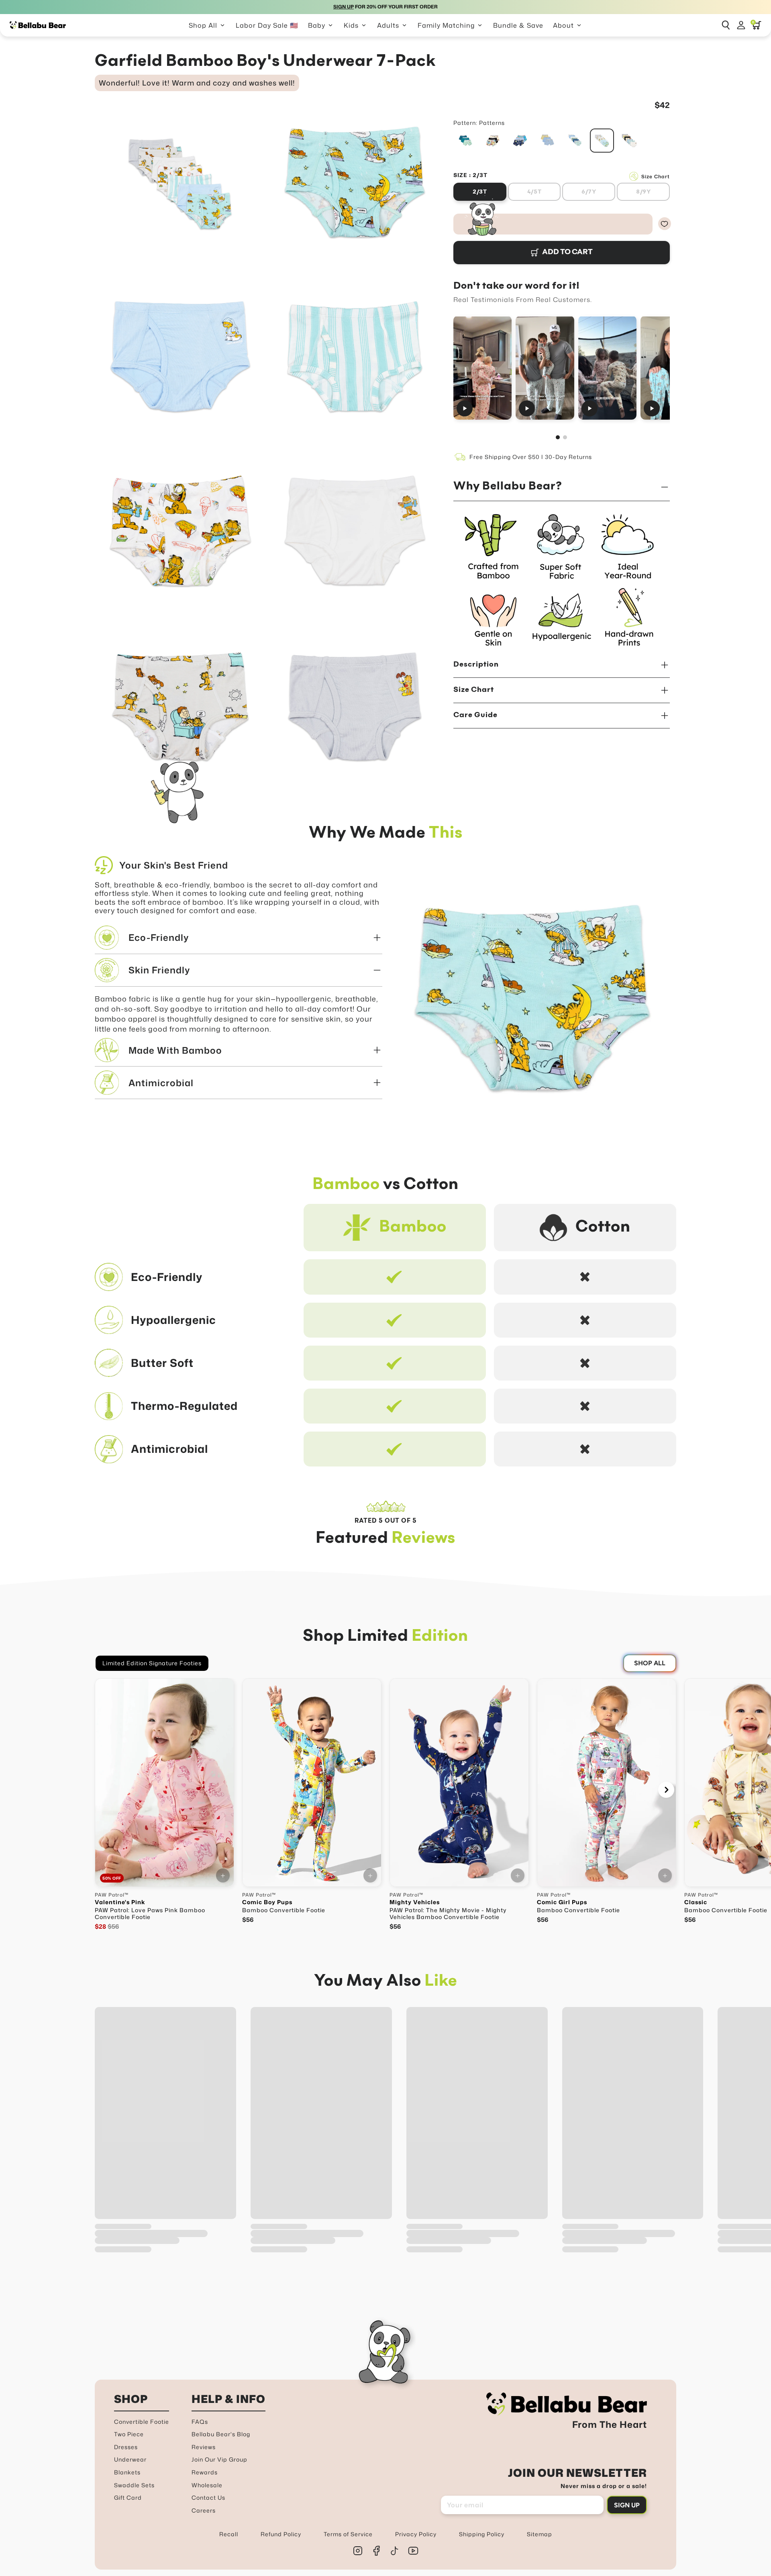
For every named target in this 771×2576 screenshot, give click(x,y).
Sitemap (539, 2534)
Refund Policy (281, 2534)
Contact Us (208, 2497)
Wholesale (207, 2485)
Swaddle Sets (134, 2485)
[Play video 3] (607, 368)
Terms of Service (348, 2534)
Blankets (127, 2472)
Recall (229, 2534)
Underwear (130, 2459)
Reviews (204, 2447)
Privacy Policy (416, 2534)
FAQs (200, 2422)
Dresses (126, 2447)
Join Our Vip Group (219, 2459)
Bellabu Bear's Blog (221, 2434)
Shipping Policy (482, 2534)
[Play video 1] (482, 368)
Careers (204, 2510)
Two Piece (129, 2434)
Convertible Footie (142, 2422)
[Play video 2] (545, 368)
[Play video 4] (670, 368)
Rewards (205, 2472)
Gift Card (128, 2497)
